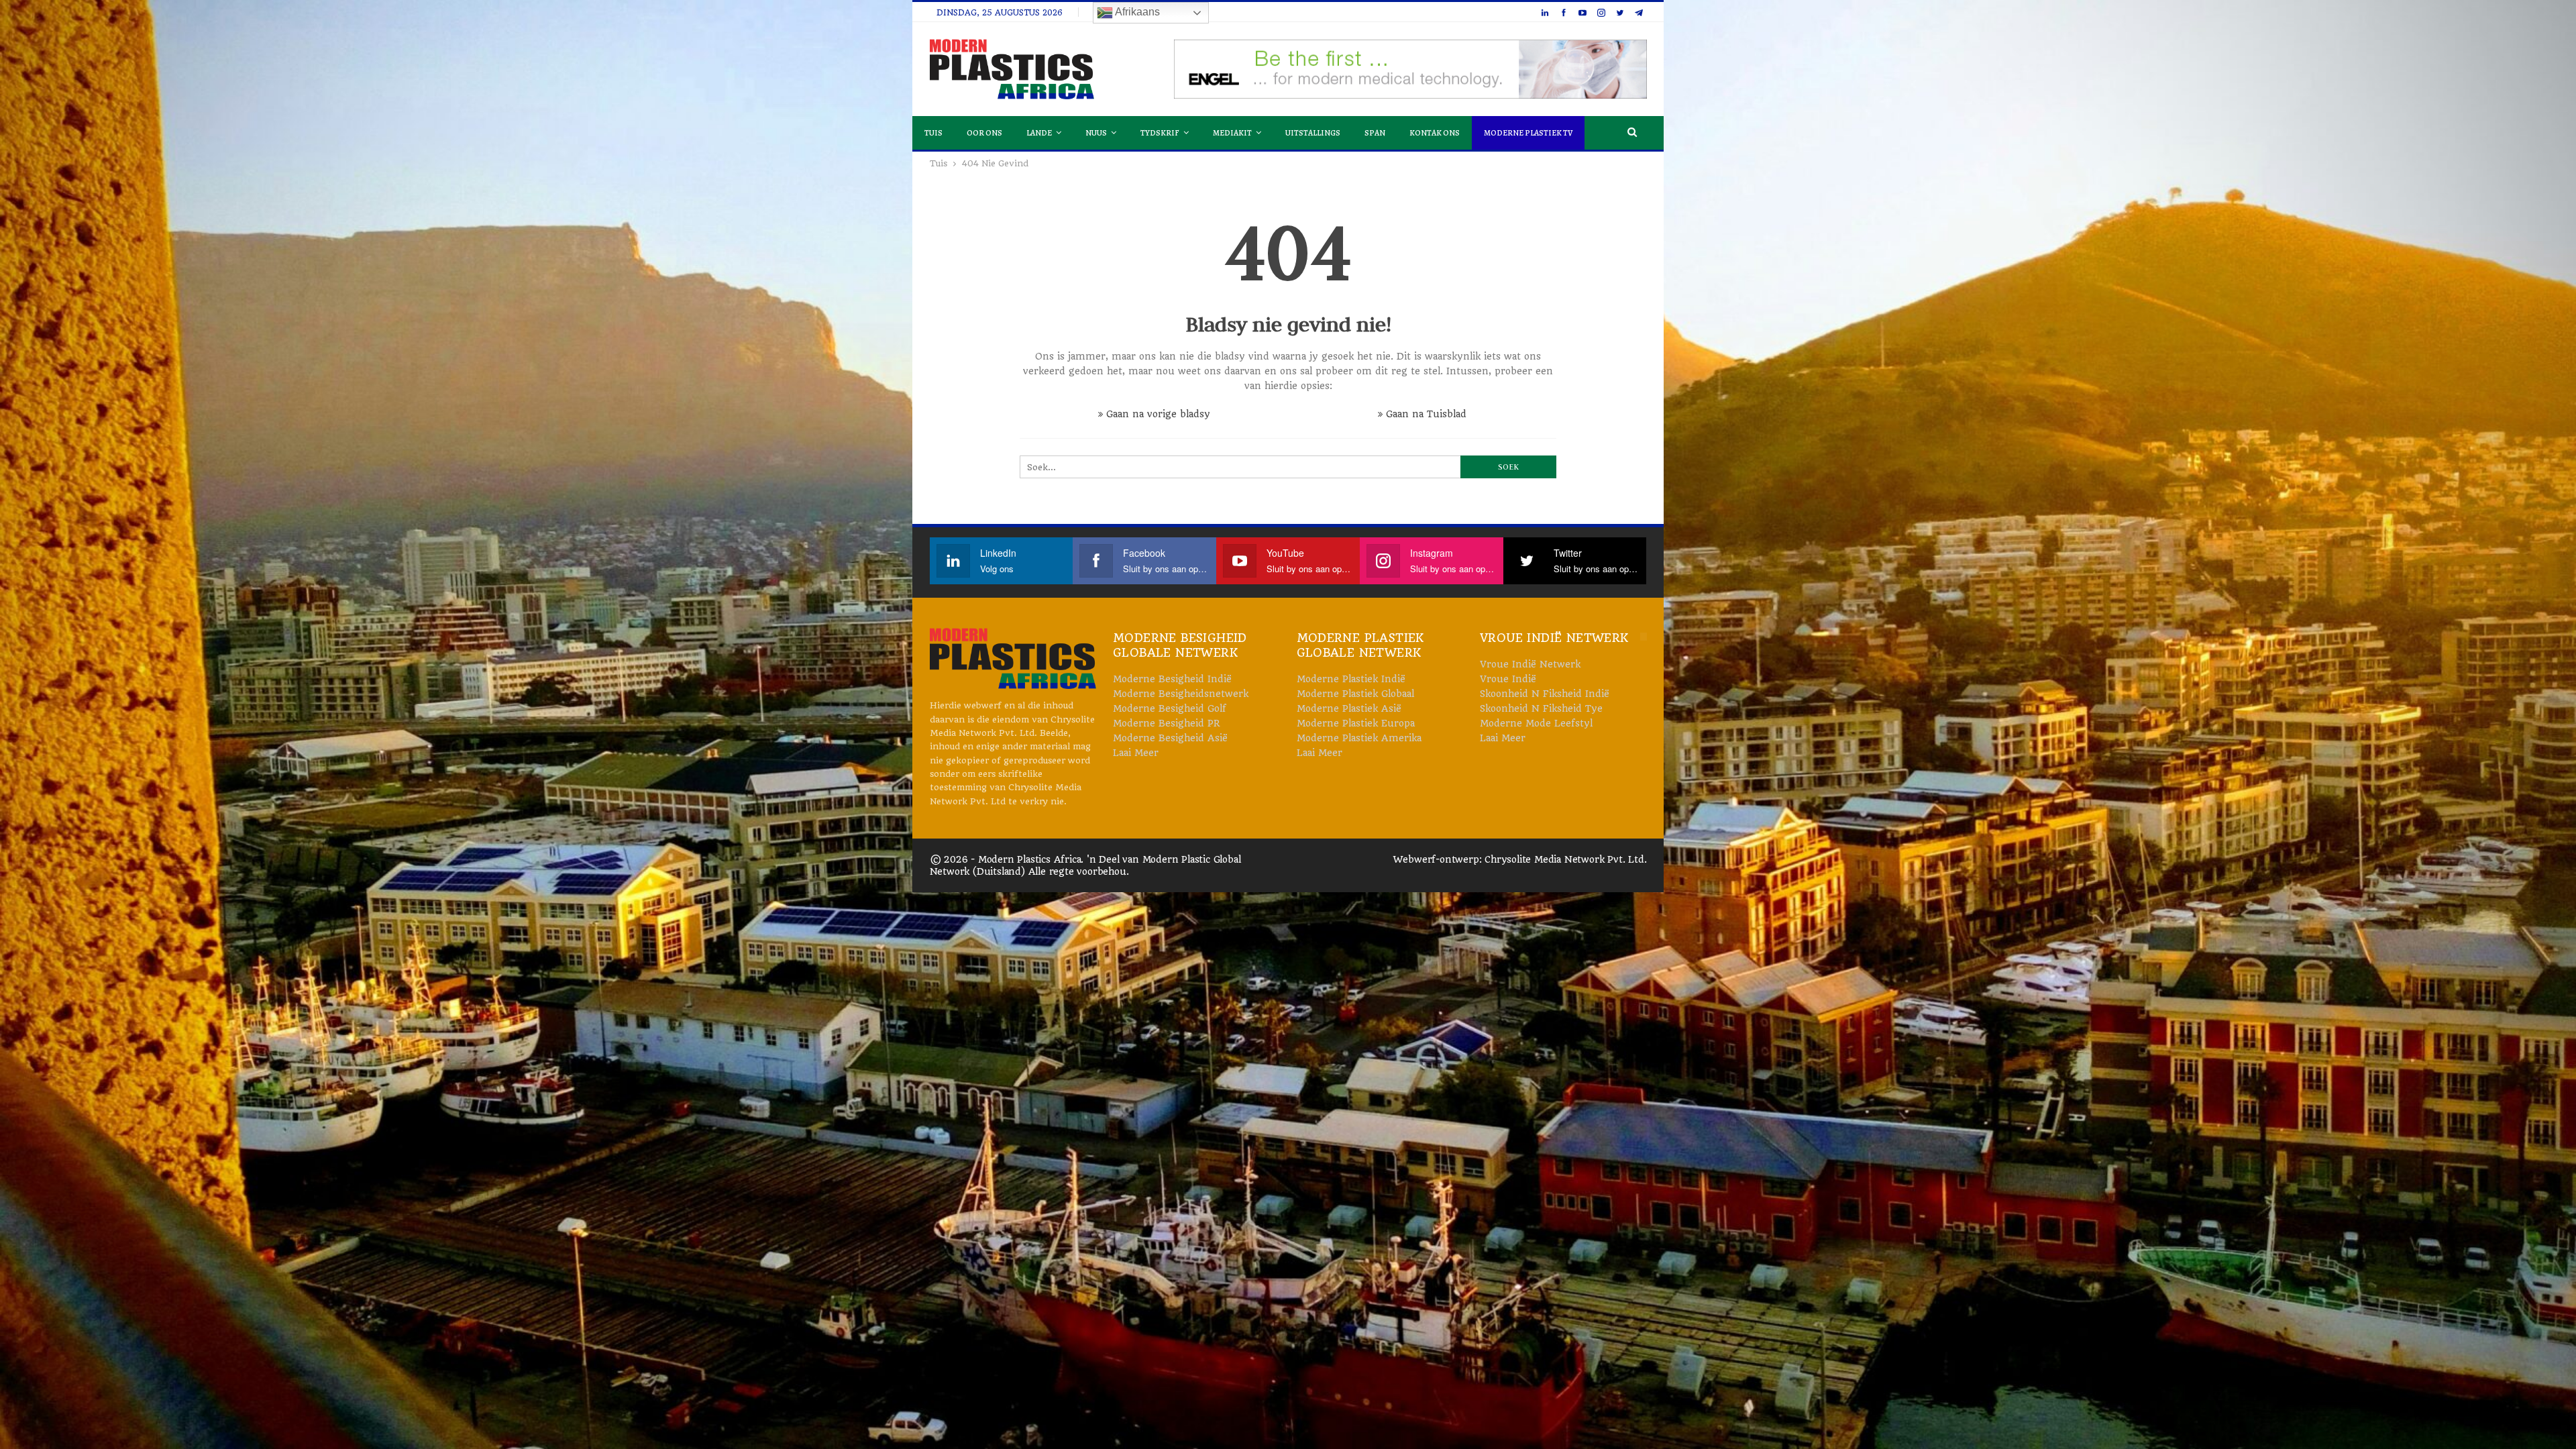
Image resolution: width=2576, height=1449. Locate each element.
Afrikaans (1136, 12)
